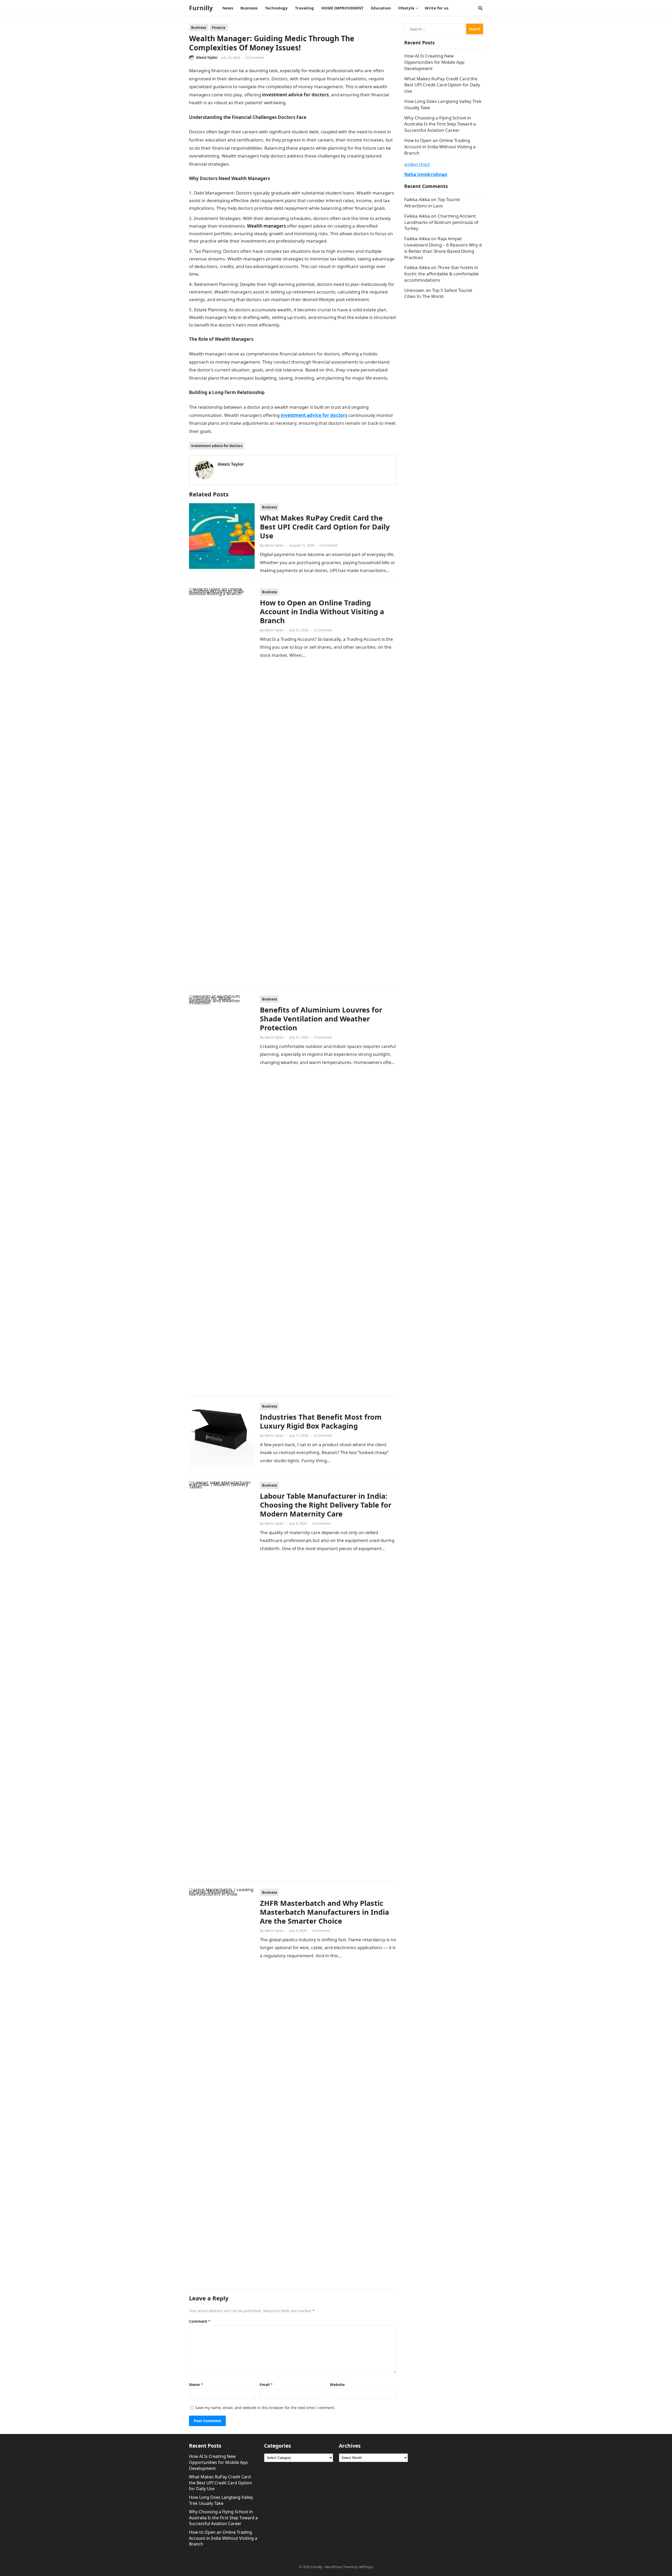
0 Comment (255, 57)
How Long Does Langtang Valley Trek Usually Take (221, 2500)
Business (199, 28)
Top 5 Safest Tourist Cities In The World (438, 293)
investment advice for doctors (217, 446)
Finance (219, 28)
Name (196, 2384)
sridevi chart (417, 164)
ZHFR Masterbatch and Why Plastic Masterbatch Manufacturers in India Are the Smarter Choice (324, 1912)
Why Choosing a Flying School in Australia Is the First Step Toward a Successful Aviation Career (440, 124)
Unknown (414, 290)
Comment (200, 2321)
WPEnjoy (366, 2567)
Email (266, 2384)
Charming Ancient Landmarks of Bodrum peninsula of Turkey (441, 222)
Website (337, 2384)
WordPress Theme (339, 2567)
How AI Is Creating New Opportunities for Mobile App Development (434, 62)
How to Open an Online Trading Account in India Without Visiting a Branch (322, 612)
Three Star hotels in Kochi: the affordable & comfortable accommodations (442, 274)
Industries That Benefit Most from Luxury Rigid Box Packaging (321, 1421)
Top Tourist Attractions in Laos (432, 203)
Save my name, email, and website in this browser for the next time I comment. (265, 2408)
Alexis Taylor (207, 57)
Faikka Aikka (417, 199)
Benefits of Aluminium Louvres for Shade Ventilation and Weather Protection (321, 1019)
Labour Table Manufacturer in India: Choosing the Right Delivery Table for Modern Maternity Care (326, 1505)
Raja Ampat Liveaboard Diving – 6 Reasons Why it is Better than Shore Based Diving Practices (443, 248)
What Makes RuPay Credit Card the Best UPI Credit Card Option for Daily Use (325, 527)
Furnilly (201, 8)
